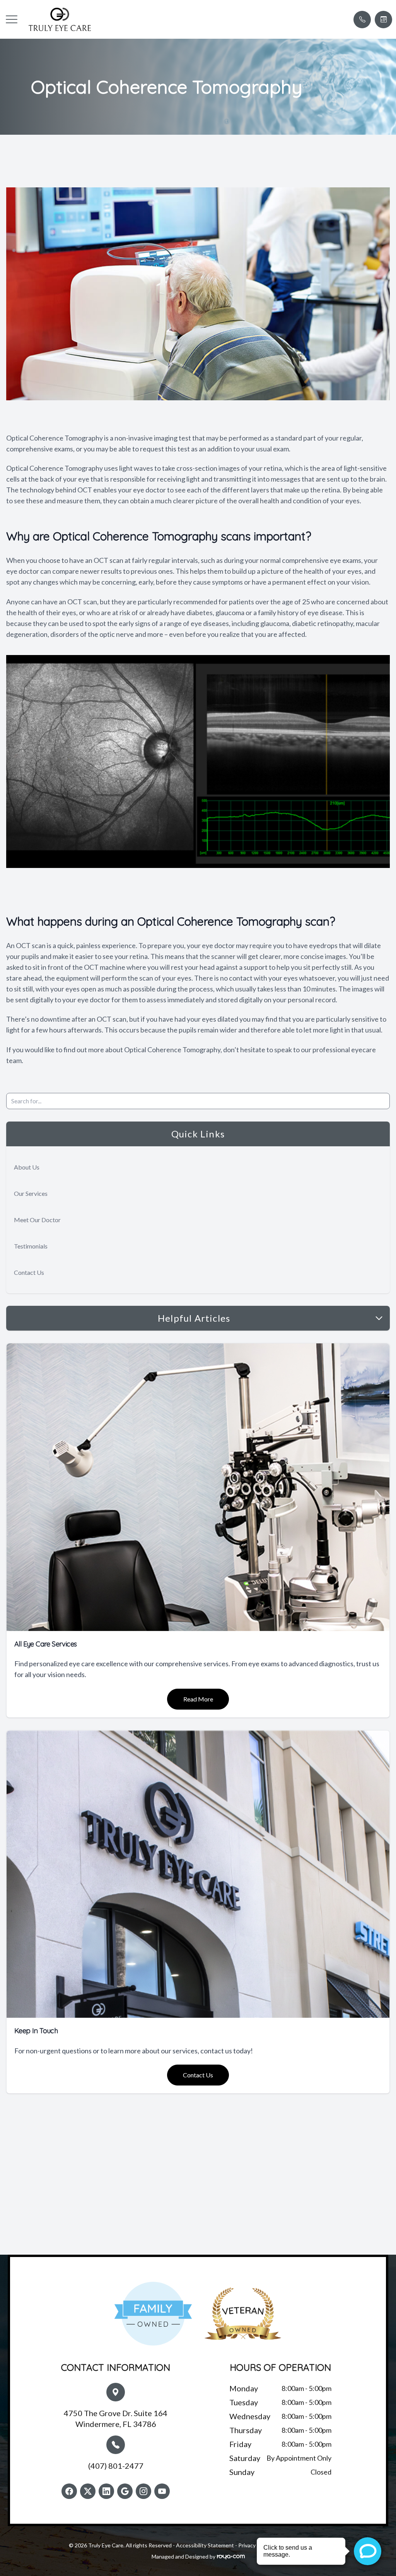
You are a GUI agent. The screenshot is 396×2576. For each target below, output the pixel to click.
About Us (27, 1167)
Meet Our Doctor (37, 1220)
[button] (12, 19)
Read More (198, 1699)
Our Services (31, 1193)
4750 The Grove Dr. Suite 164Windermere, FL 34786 (116, 2418)
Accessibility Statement (205, 2545)
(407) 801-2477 (116, 2466)
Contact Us (29, 1272)
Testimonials (31, 1246)
